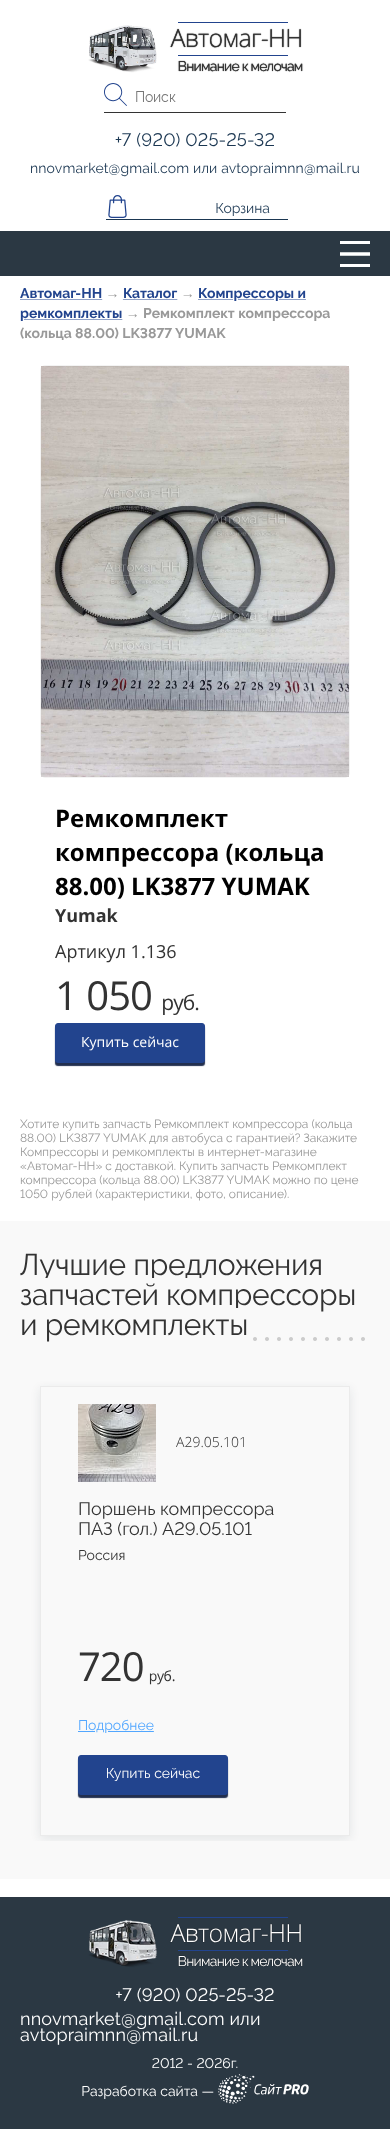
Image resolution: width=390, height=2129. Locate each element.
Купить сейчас (130, 1042)
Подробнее (116, 1726)
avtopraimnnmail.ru (109, 2035)
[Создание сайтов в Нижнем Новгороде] (263, 2092)
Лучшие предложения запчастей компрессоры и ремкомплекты (188, 1295)
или (140, 2028)
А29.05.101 (211, 1443)
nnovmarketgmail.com (122, 2019)
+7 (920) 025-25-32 (195, 1995)
